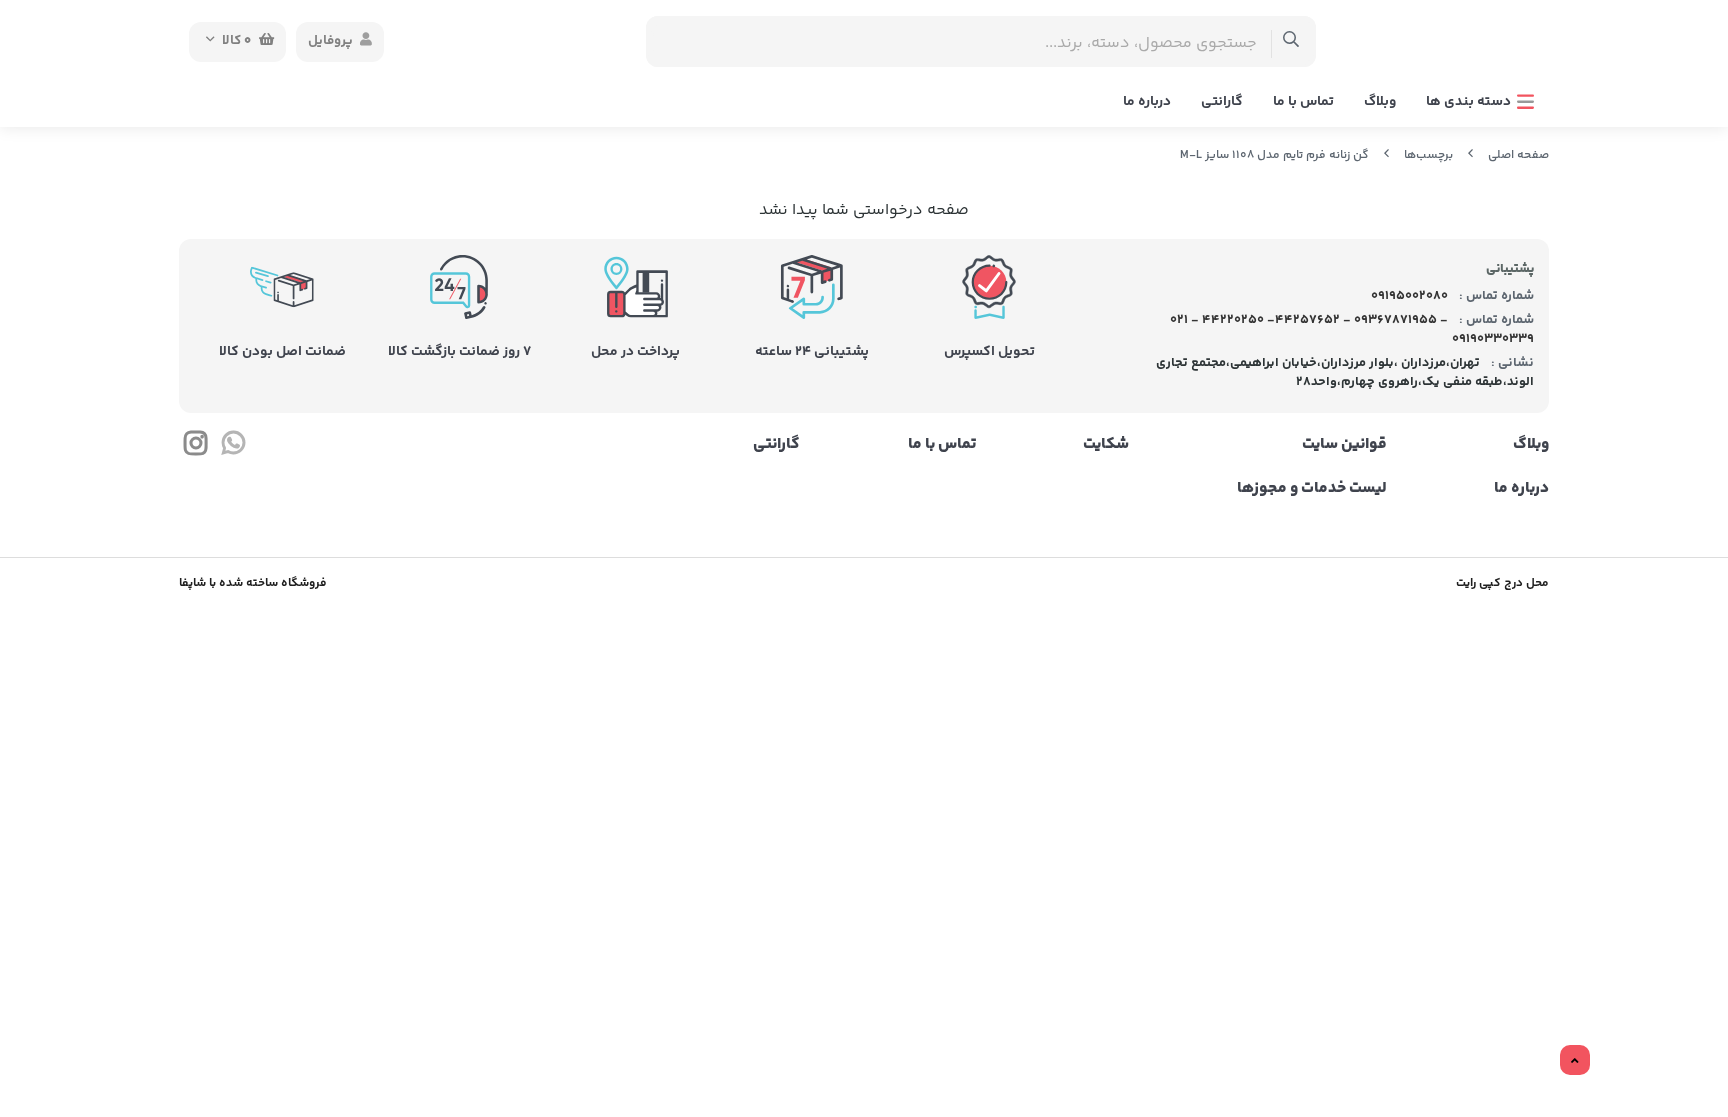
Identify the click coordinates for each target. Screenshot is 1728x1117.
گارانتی (1222, 102)
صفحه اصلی (1518, 155)
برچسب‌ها (1428, 155)
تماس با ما (1303, 102)
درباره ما (1147, 102)
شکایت (1106, 445)
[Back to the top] (1575, 1061)
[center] (1291, 41)
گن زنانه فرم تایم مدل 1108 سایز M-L (1274, 155)
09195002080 (1408, 296)
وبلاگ (1380, 102)
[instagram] (195, 448)
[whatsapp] (232, 448)
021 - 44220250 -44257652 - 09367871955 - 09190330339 (1352, 330)
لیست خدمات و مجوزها (1311, 489)
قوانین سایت (1344, 445)
